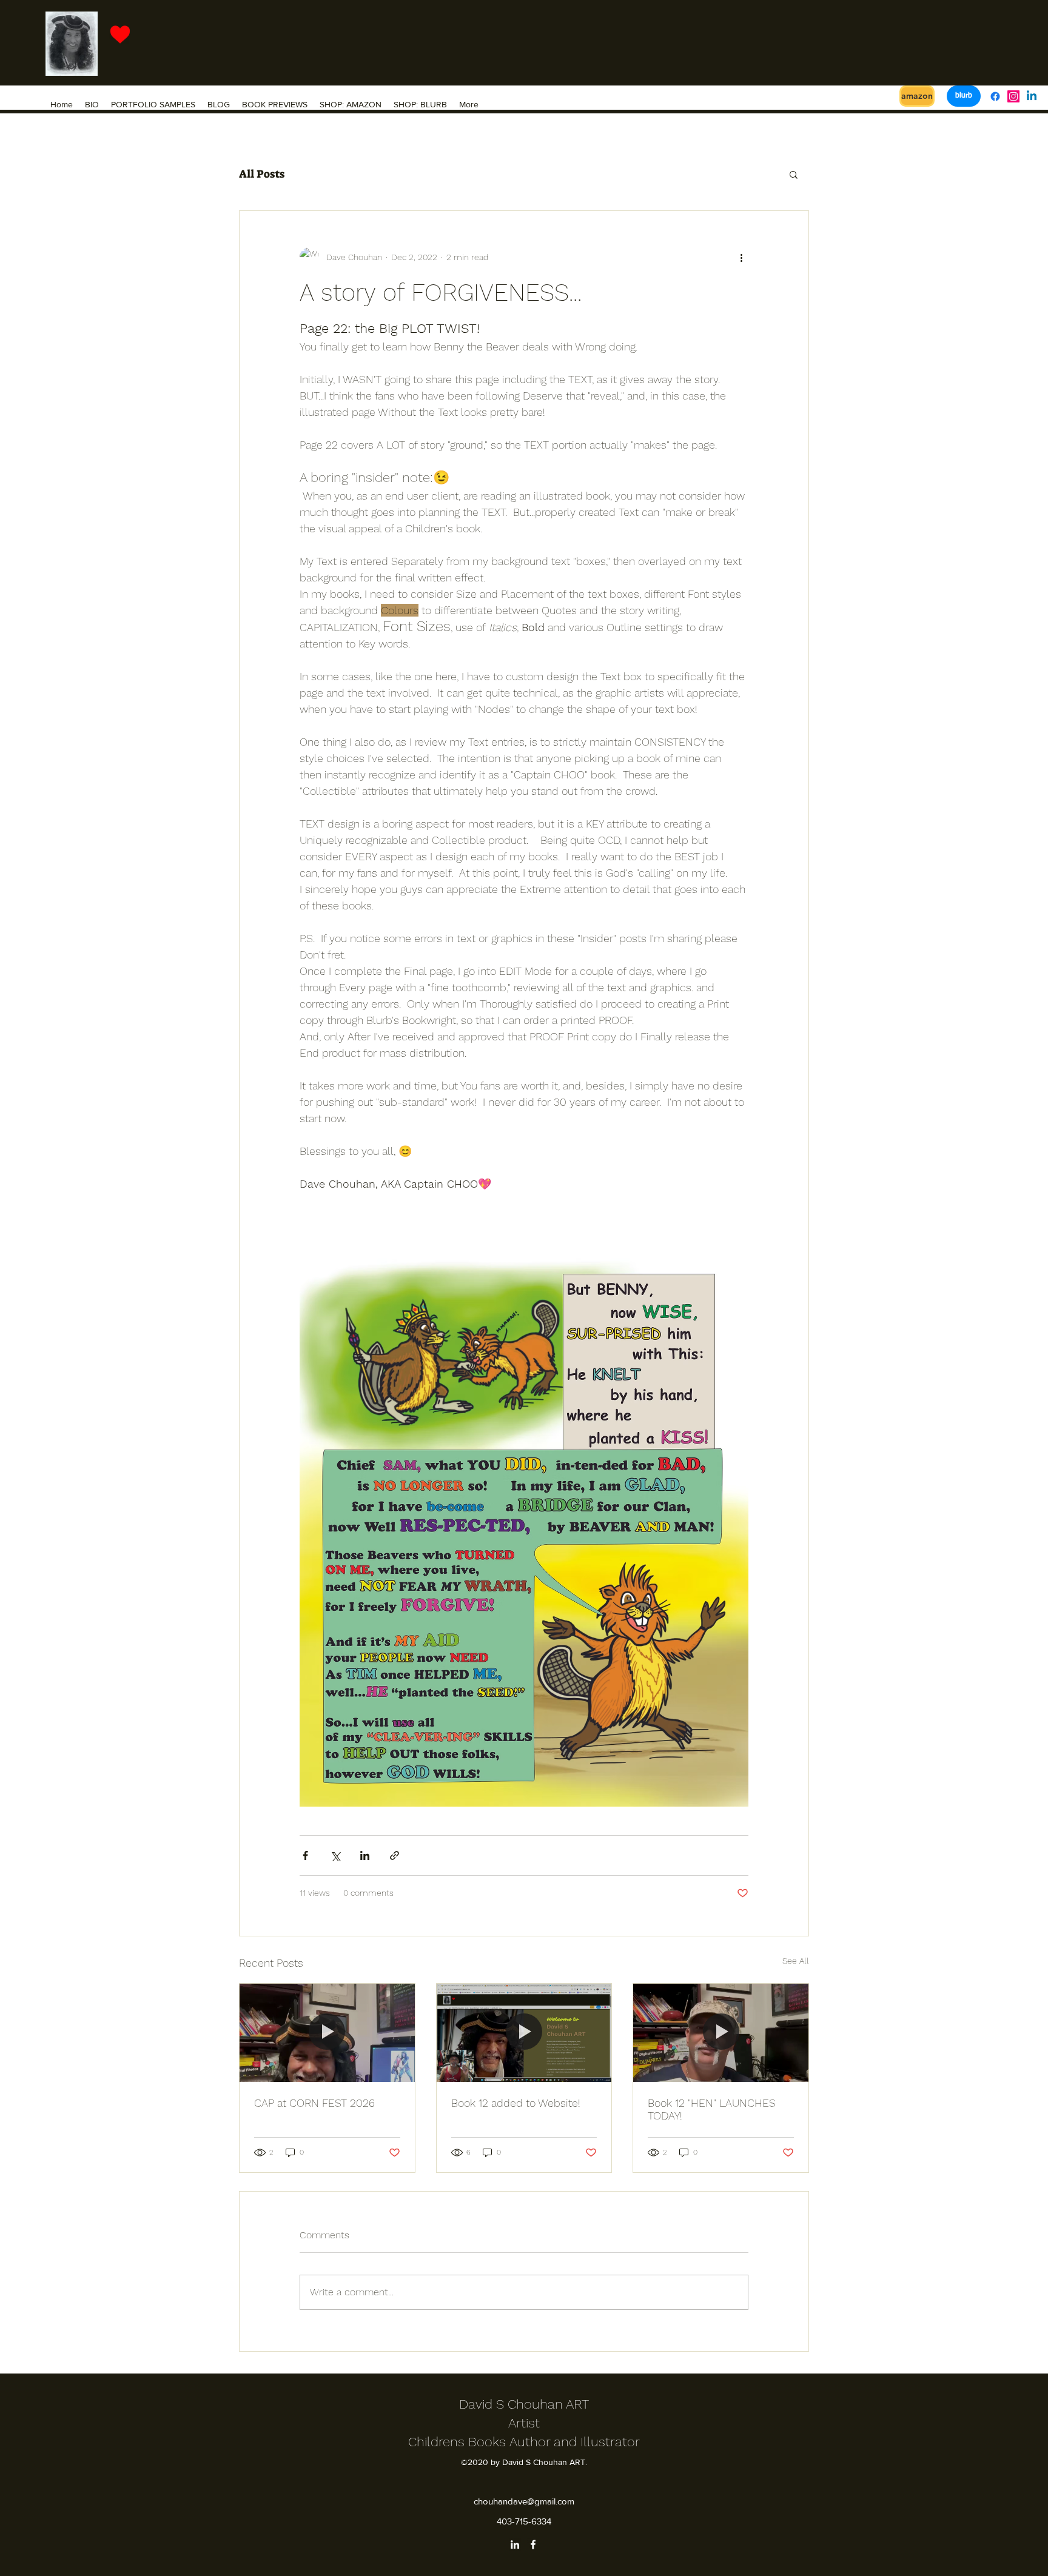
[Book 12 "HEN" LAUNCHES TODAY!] (721, 2033)
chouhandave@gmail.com (524, 2501)
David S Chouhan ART (524, 2404)
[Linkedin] (1032, 96)
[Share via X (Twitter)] (335, 1855)
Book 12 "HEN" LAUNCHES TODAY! (712, 2109)
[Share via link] (395, 1855)
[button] (794, 174)
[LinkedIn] (515, 2544)
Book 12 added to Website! (516, 2103)
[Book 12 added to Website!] (524, 2033)
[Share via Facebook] (305, 1855)
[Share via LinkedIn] (365, 1855)
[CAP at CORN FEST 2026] (327, 2033)
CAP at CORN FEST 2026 (314, 2103)
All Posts (262, 174)
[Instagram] (1013, 96)
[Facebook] (995, 96)
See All (796, 1961)
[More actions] (741, 257)
